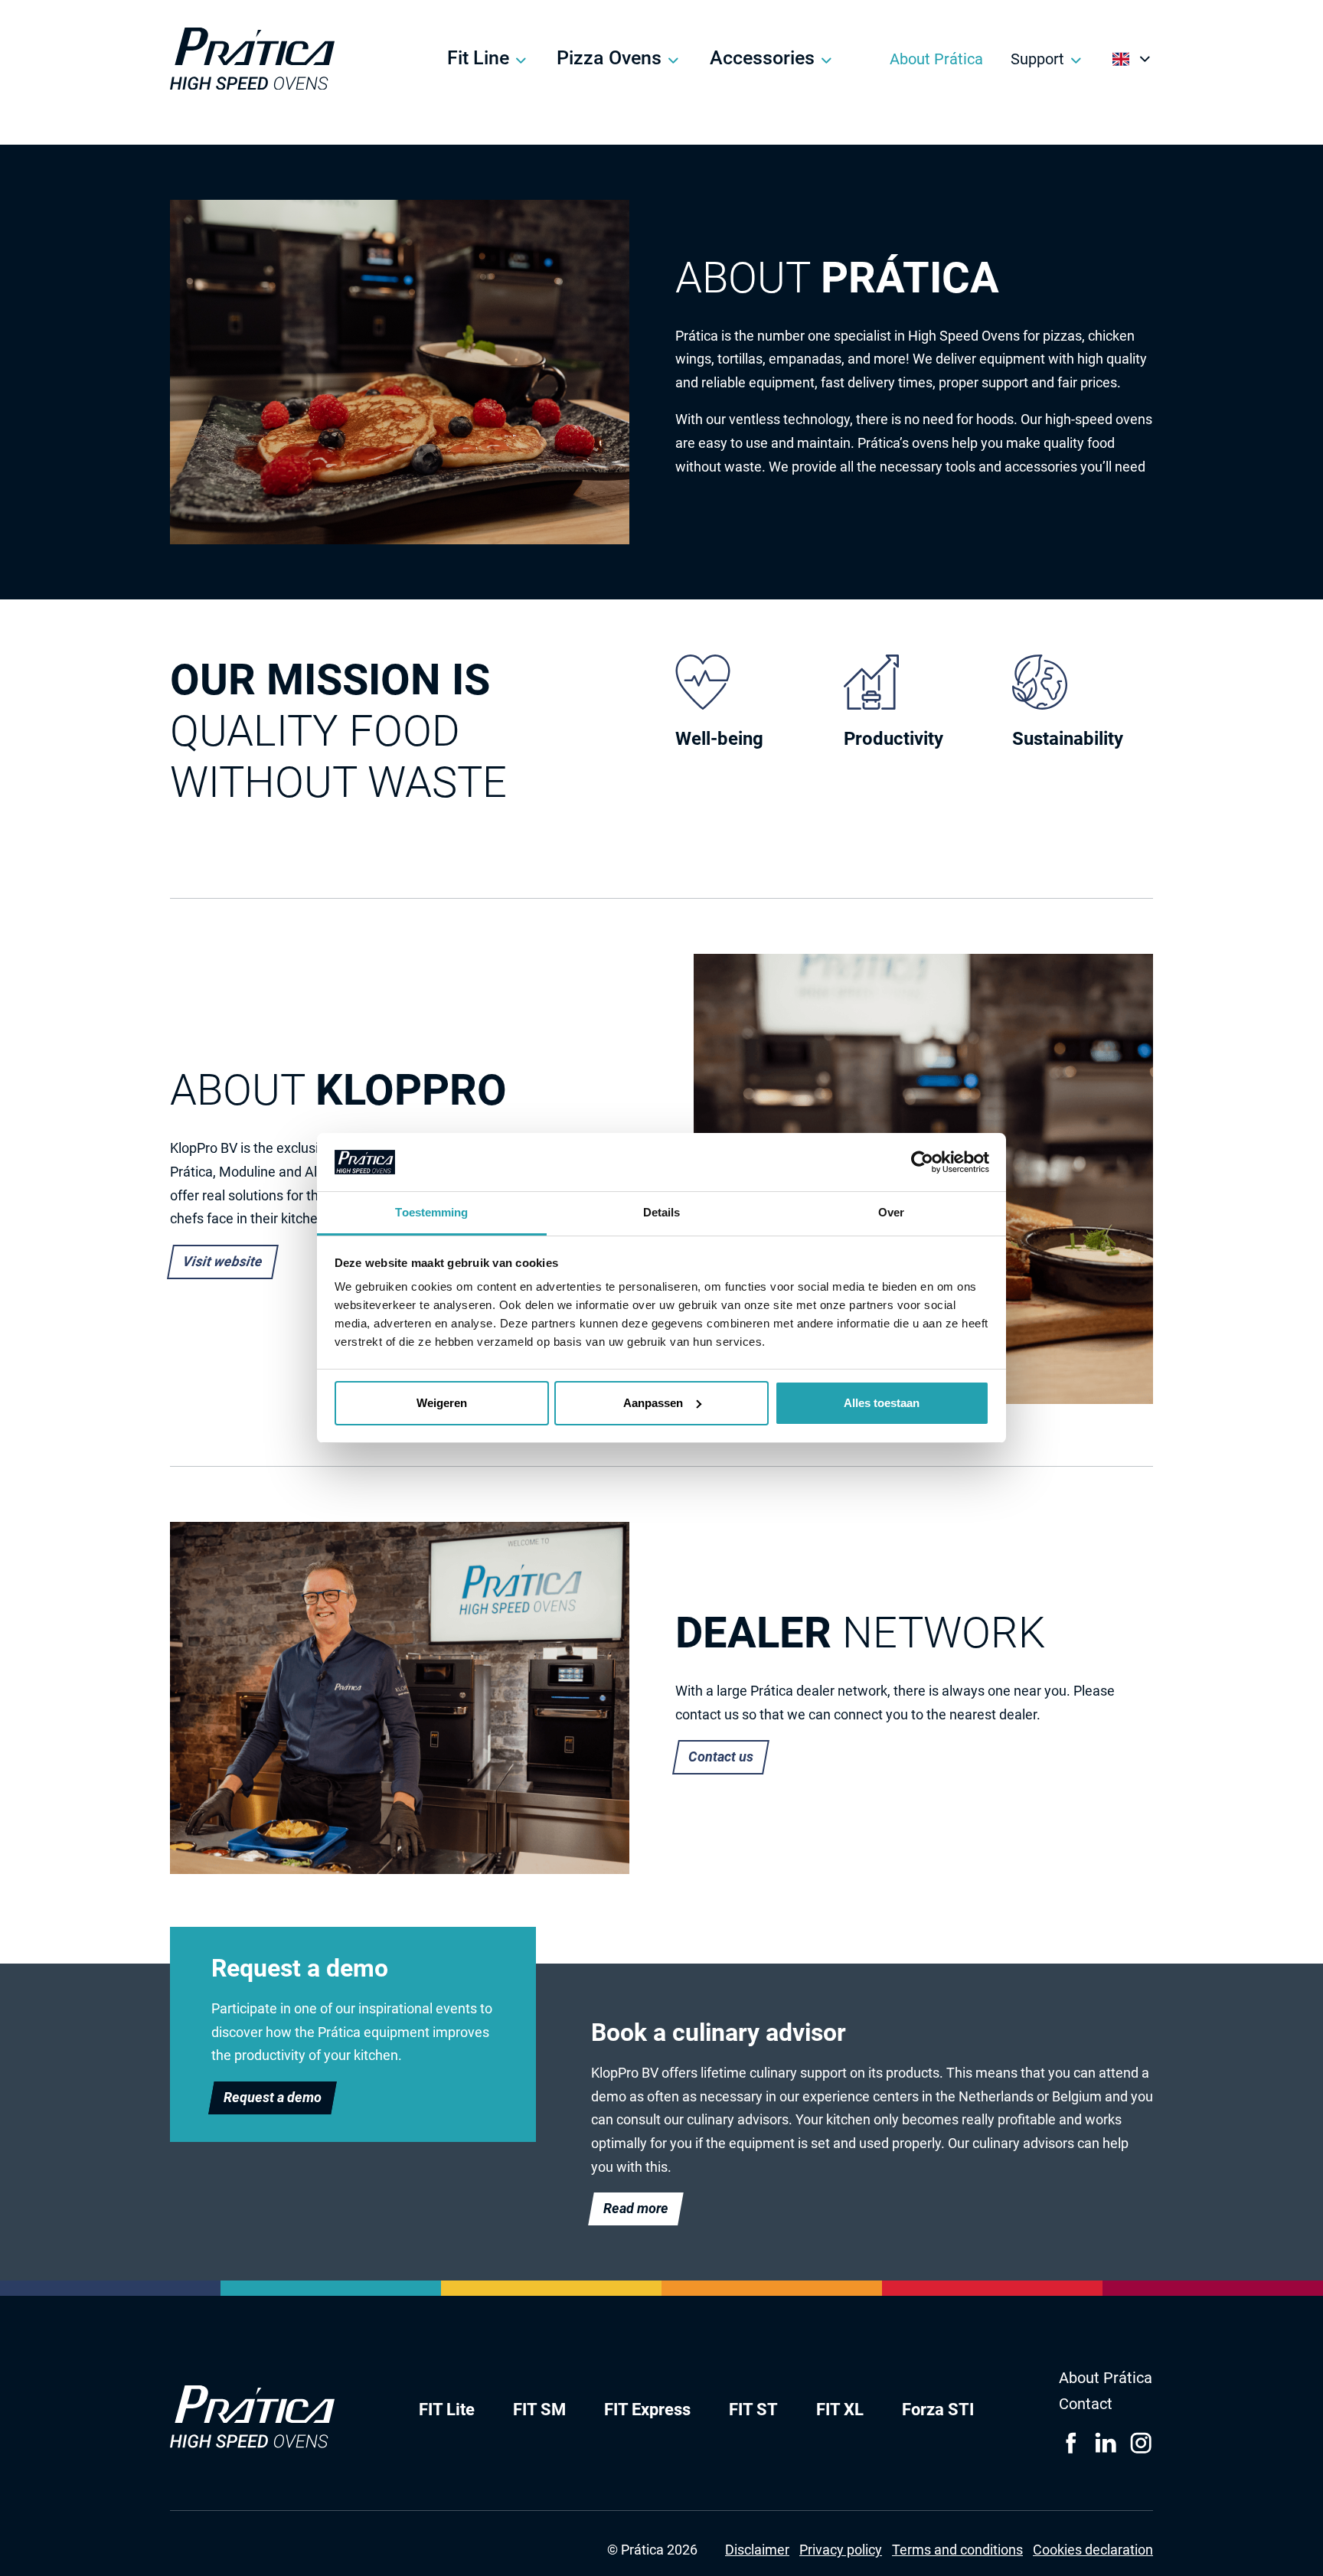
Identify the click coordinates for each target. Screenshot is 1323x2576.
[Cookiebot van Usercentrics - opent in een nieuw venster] (922, 1162)
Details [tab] (662, 1212)
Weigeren (442, 1403)
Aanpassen (653, 1403)
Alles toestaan (882, 1403)
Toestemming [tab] (431, 1212)
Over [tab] (891, 1212)
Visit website (223, 1261)
